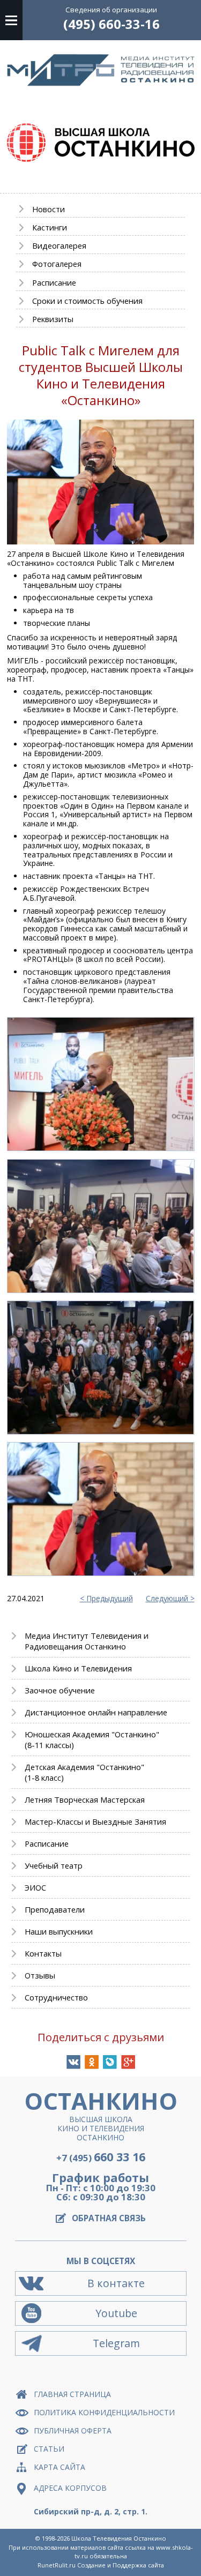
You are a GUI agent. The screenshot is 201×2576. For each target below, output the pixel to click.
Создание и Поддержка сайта (121, 2565)
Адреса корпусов (70, 2488)
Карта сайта (59, 2467)
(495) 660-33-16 (111, 24)
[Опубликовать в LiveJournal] (110, 2062)
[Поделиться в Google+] (128, 2062)
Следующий (167, 1599)
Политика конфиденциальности (104, 2412)
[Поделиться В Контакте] (73, 2062)
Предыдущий (110, 1599)
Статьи (49, 2449)
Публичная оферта (73, 2431)
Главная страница (72, 2394)
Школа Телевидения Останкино (119, 2538)
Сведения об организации (111, 10)
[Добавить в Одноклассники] (92, 2062)
